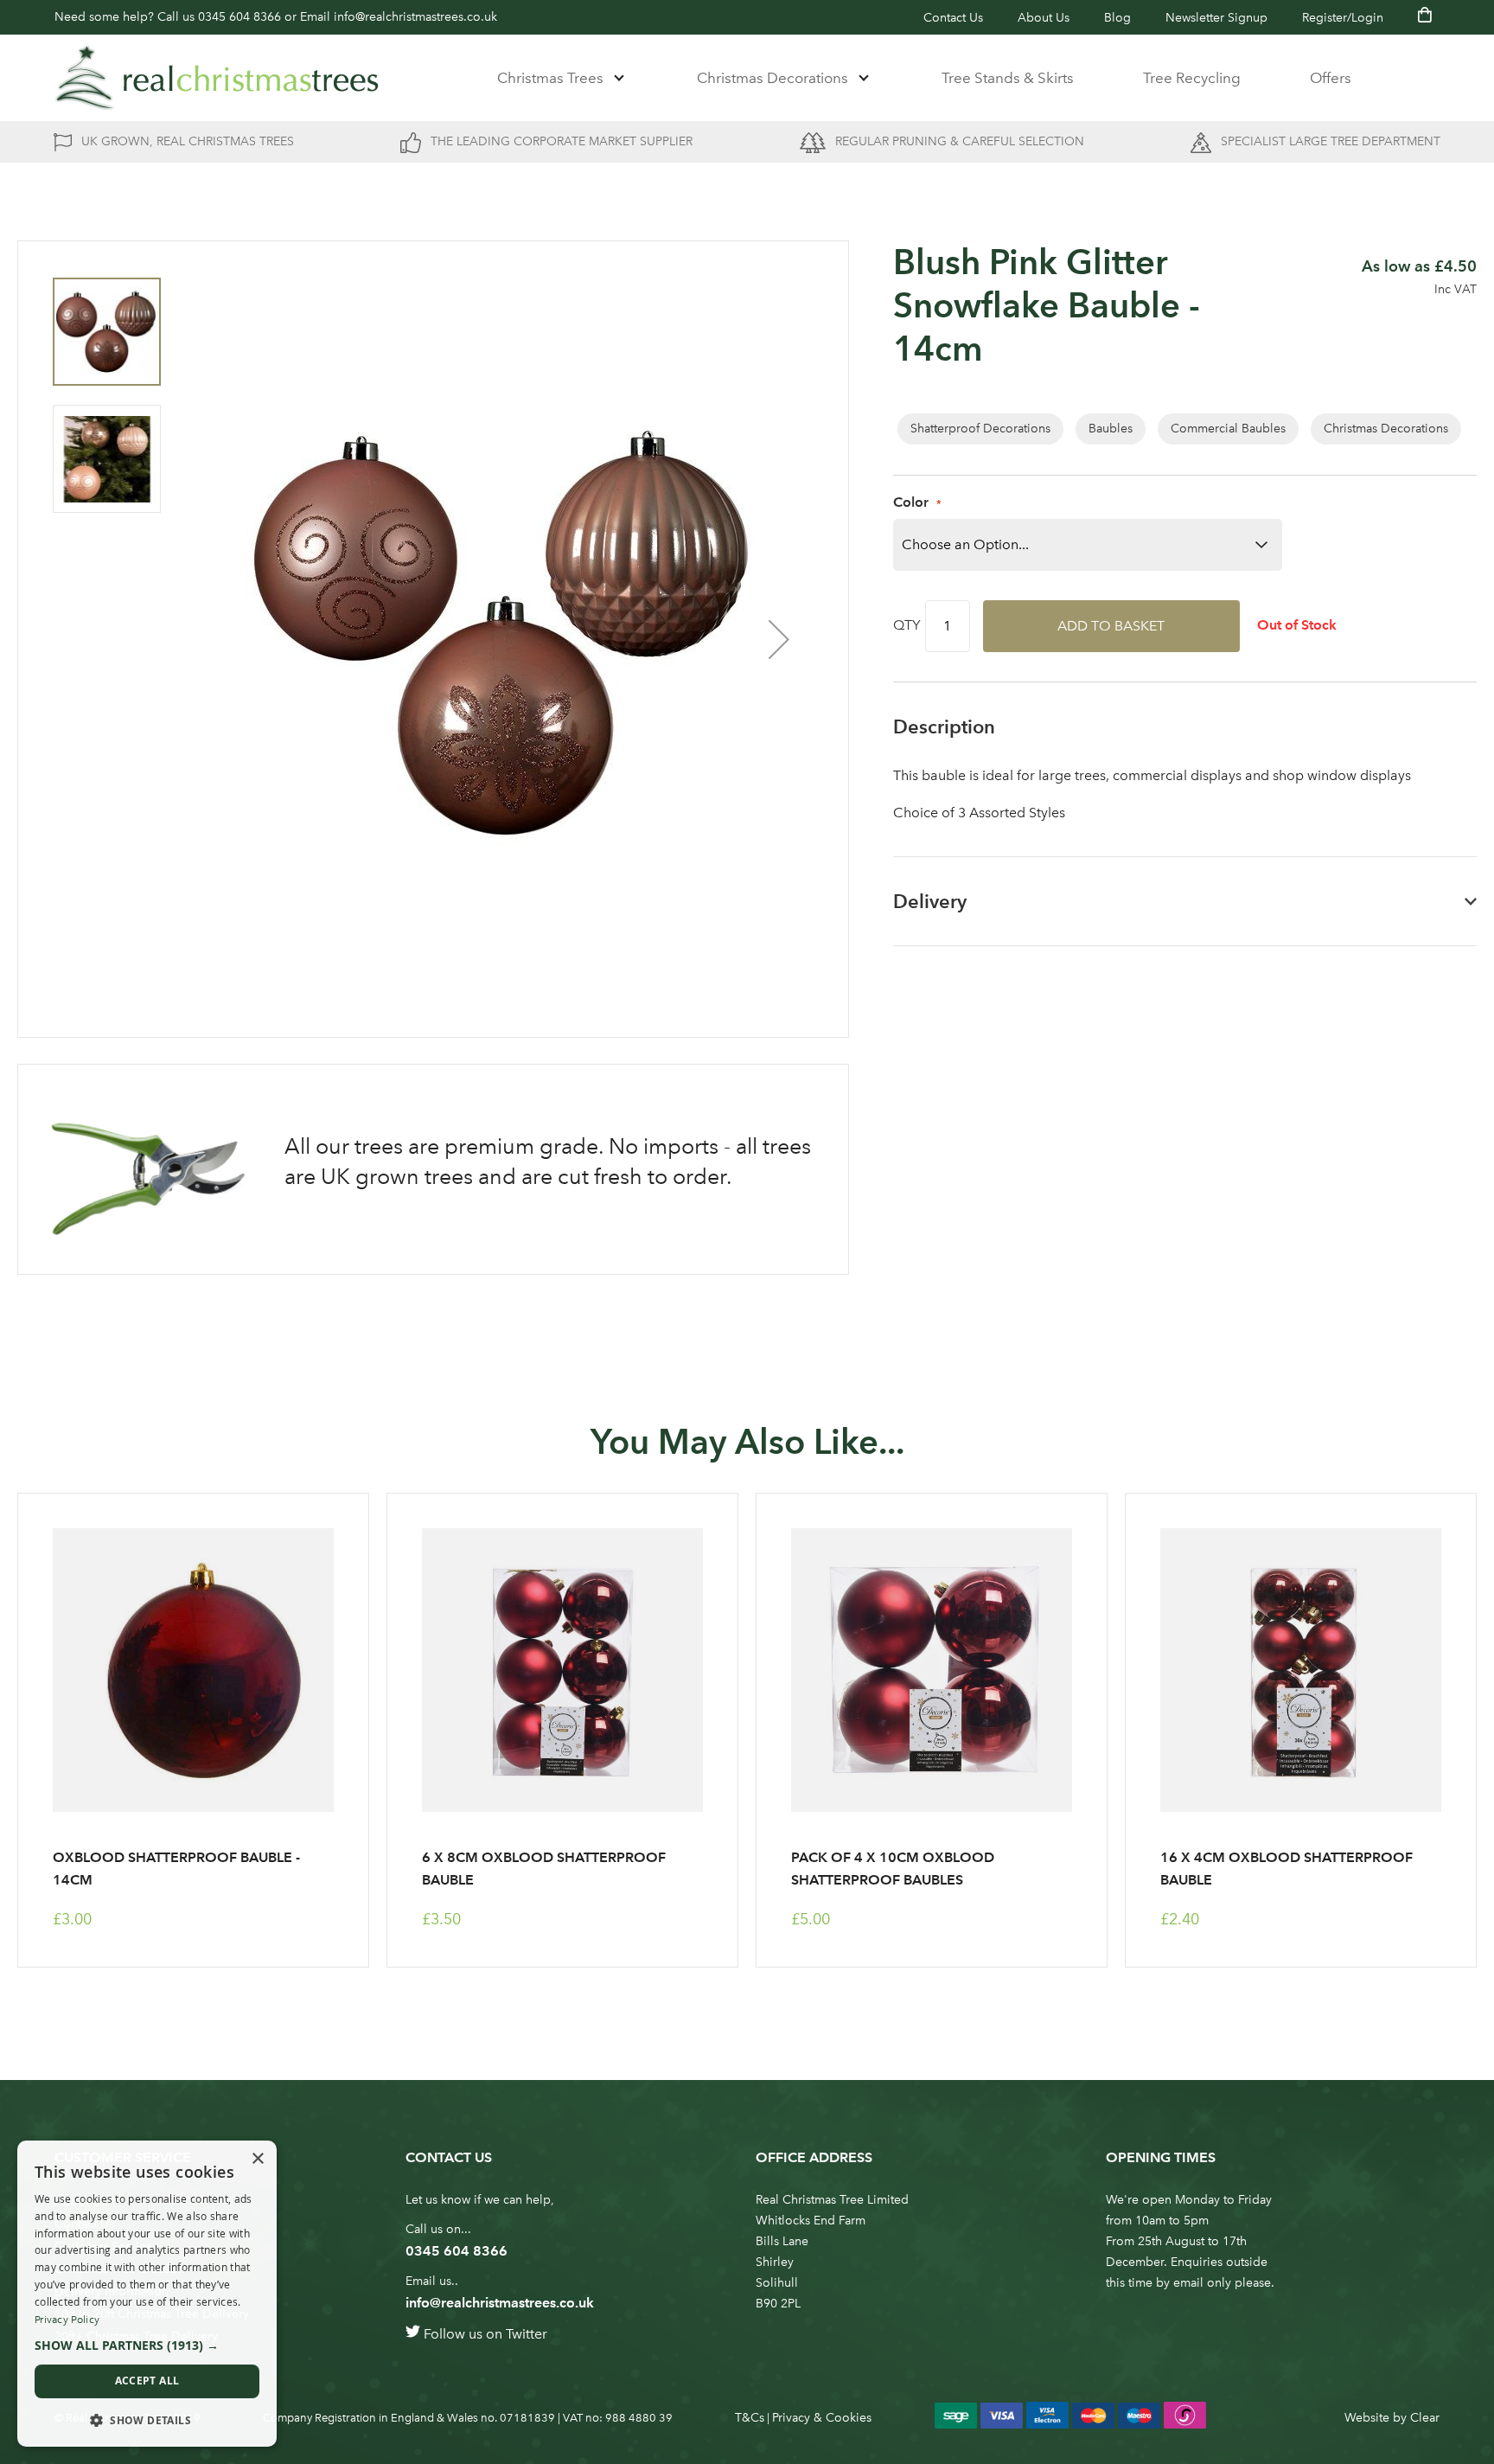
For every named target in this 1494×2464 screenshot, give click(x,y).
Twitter (527, 2334)
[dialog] (147, 2294)
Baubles (1111, 429)
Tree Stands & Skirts (1008, 78)
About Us (1044, 18)
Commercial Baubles (1228, 429)
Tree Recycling (1192, 78)
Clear (1425, 2418)
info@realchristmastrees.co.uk (415, 17)
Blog (1117, 18)
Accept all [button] (147, 2381)
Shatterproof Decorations (980, 429)
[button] (779, 639)
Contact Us (953, 18)
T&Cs (750, 2418)
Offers (1331, 78)
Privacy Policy (67, 2320)
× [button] (257, 2159)
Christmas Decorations (773, 78)
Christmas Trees (550, 78)
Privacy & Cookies (822, 2418)
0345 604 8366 (239, 17)
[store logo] (217, 78)
